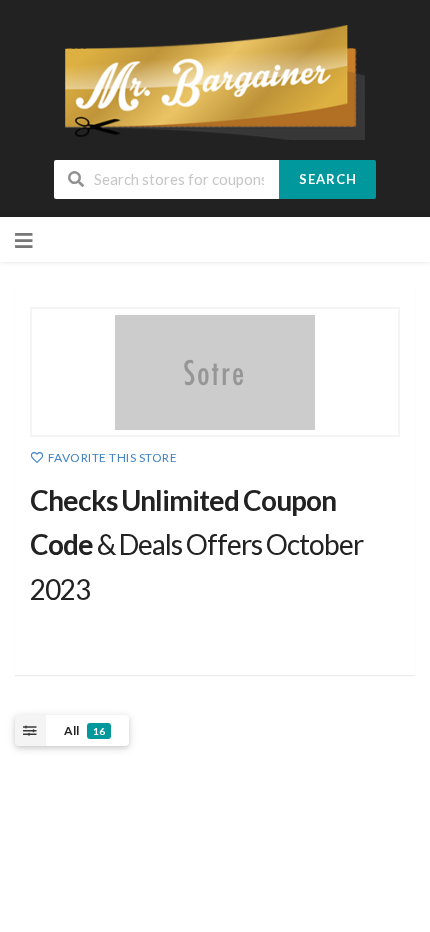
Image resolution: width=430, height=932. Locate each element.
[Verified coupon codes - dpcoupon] (215, 80)
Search (328, 179)
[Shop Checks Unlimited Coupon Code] (215, 372)
